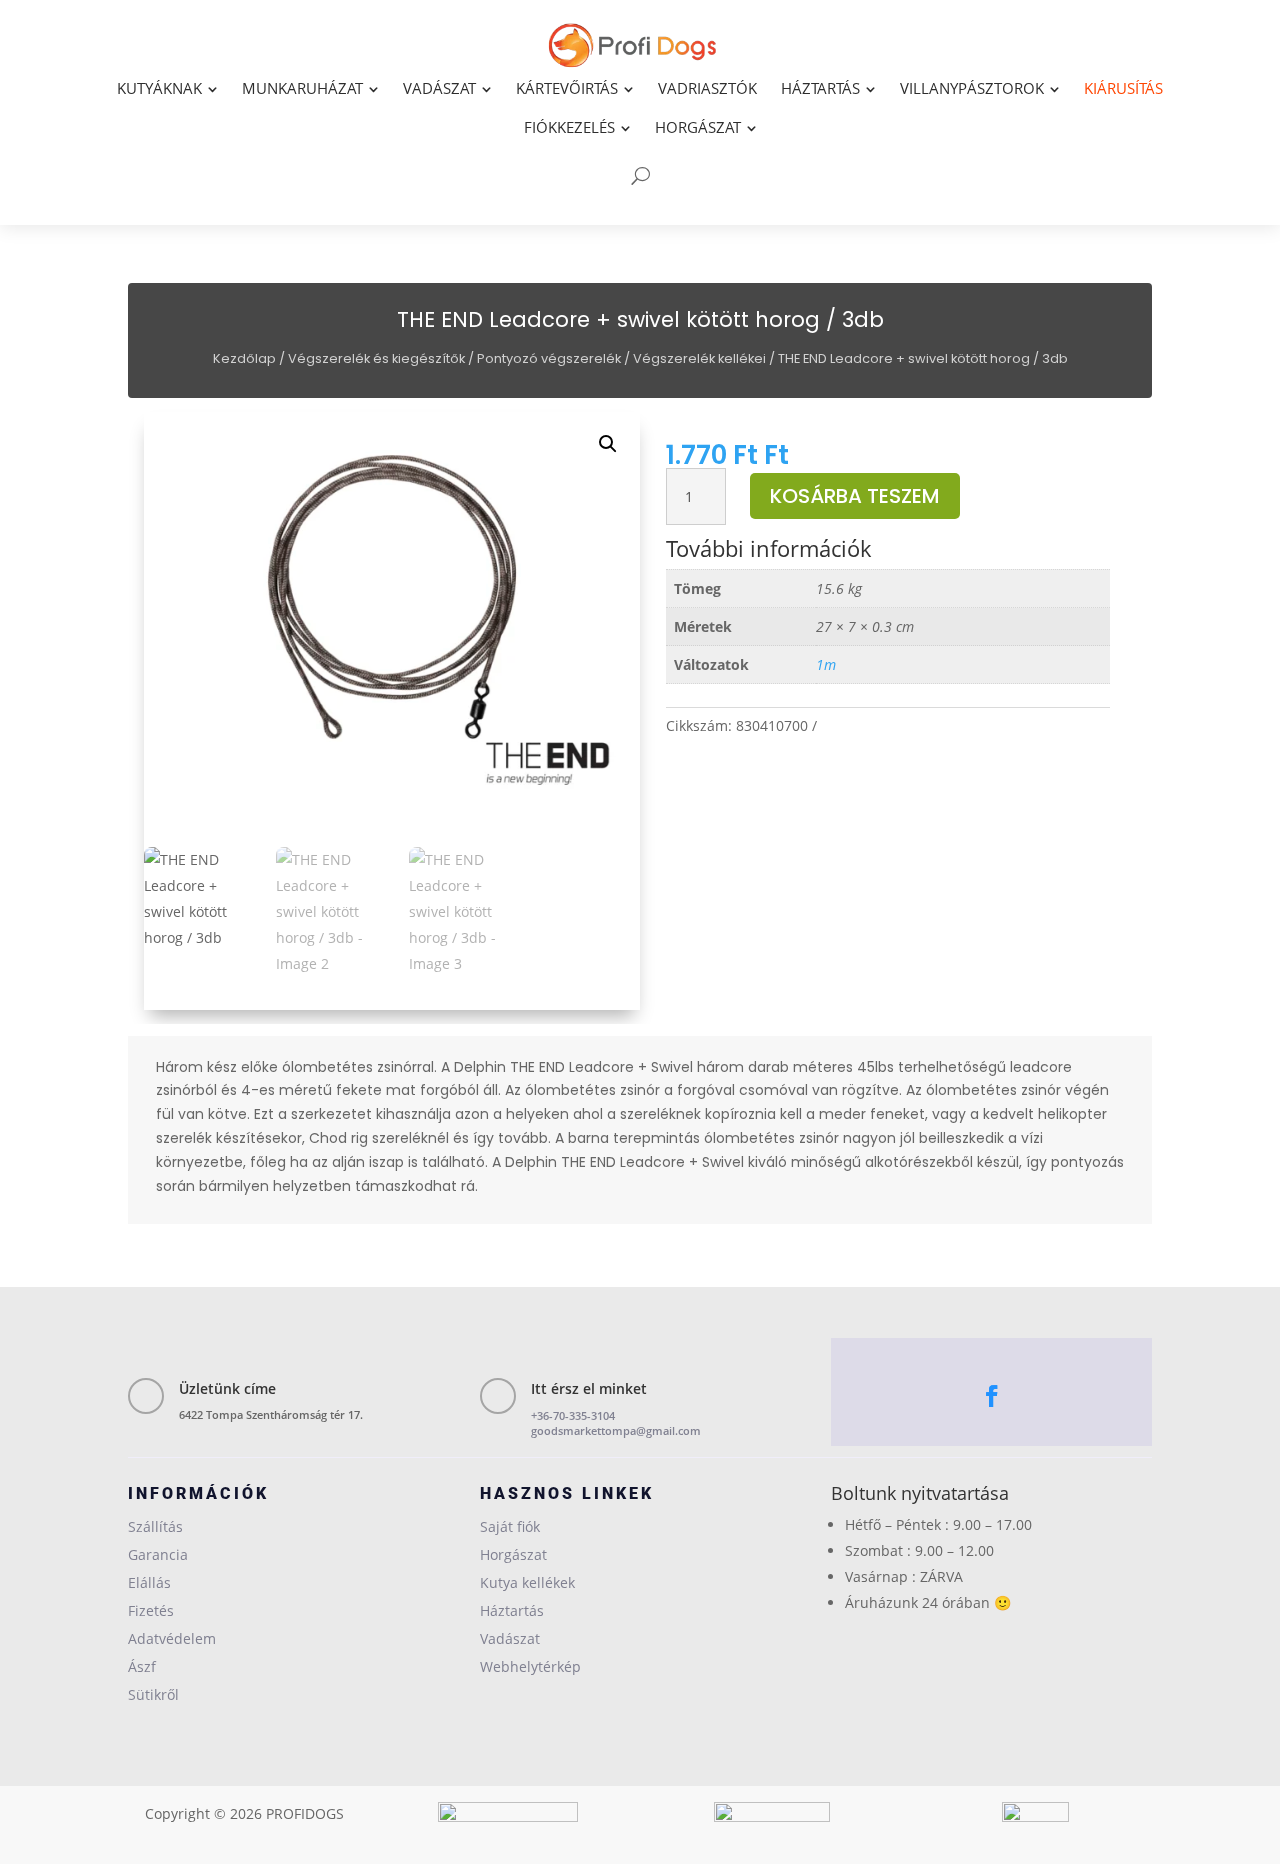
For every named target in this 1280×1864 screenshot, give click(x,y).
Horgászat (513, 1554)
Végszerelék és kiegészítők (376, 358)
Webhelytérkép (530, 1666)
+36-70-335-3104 (573, 1415)
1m (826, 664)
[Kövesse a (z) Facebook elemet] (992, 1396)
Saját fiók (510, 1526)
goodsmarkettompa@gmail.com (616, 1430)
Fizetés (151, 1610)
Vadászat (510, 1638)
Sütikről (153, 1694)
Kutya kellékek (527, 1582)
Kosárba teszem (855, 496)
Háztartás (512, 1610)
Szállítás (155, 1526)
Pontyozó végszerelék (549, 358)
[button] (608, 444)
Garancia (158, 1554)
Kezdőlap (244, 358)
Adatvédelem (172, 1638)
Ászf (142, 1666)
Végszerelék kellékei (699, 358)
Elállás (149, 1582)
